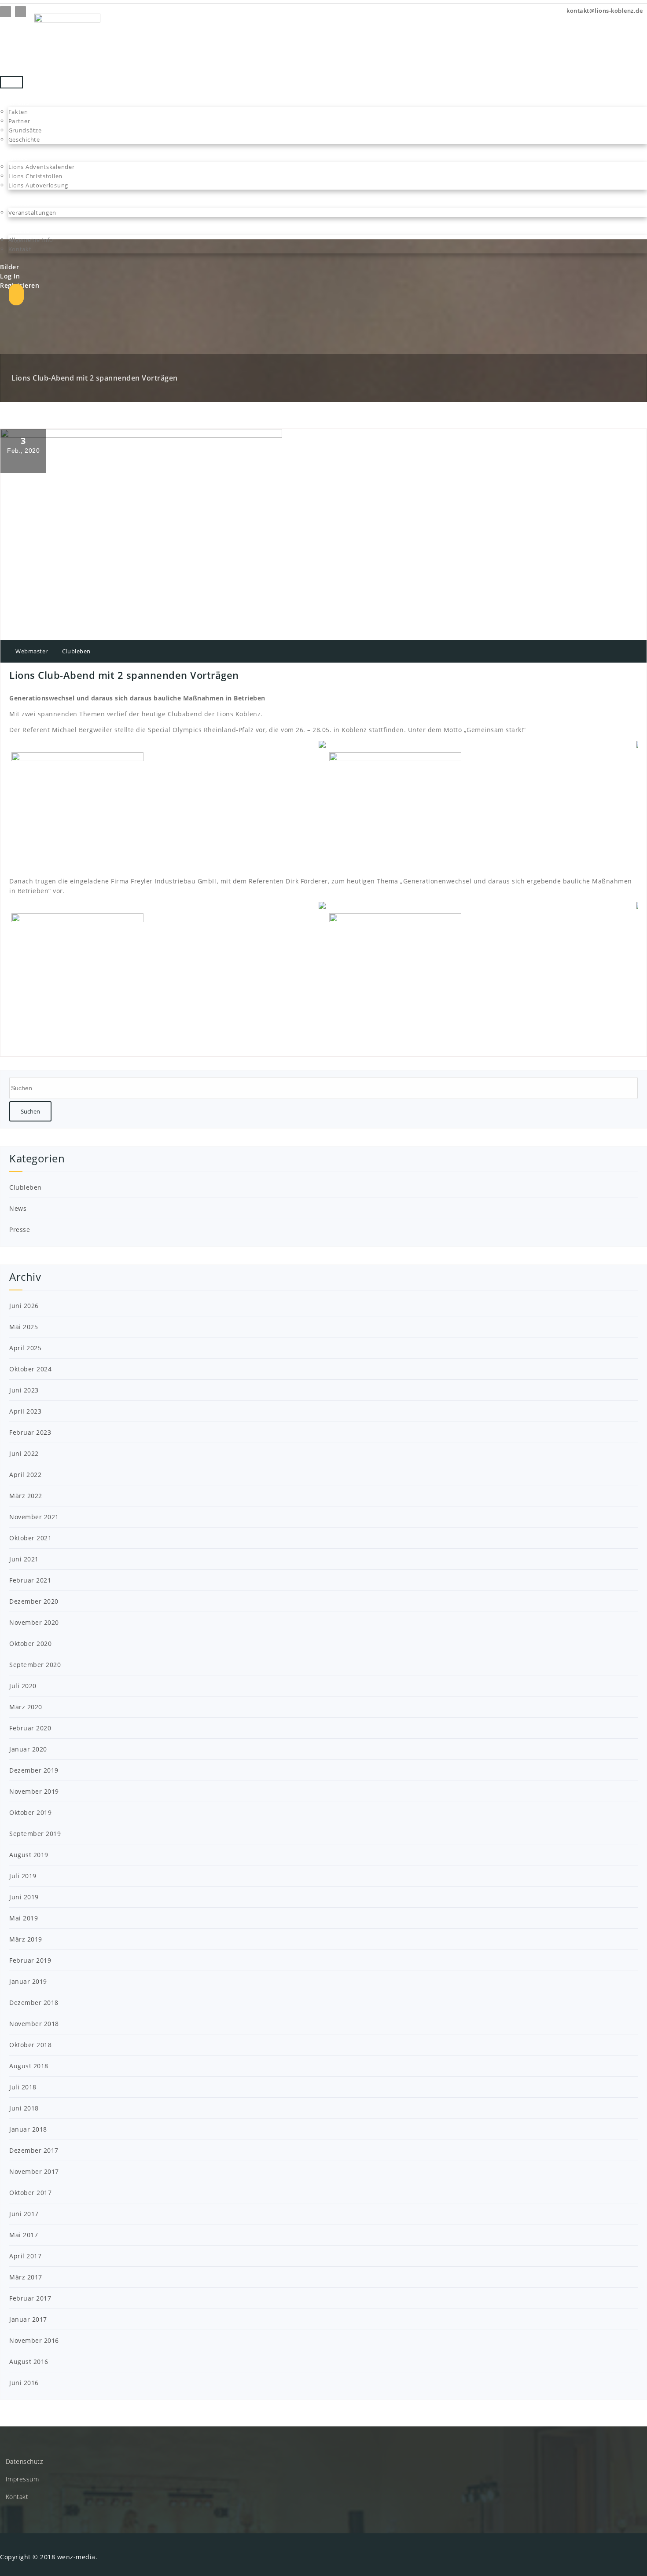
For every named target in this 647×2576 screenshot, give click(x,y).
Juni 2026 (24, 1306)
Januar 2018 (28, 2129)
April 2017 (25, 2256)
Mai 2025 (24, 1327)
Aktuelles (15, 203)
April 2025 (25, 1348)
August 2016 (29, 2362)
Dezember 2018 (34, 2003)
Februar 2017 (30, 2298)
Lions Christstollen (35, 176)
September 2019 (35, 1834)
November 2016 (34, 2340)
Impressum (22, 2479)
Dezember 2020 (34, 1601)
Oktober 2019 (30, 1812)
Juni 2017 (24, 2214)
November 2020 (34, 1622)
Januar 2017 (28, 2319)
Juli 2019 (23, 1876)
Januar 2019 (28, 1981)
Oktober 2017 (30, 2193)
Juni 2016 (24, 2383)
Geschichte (24, 139)
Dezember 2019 (34, 1770)
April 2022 (25, 1475)
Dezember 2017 (34, 2150)
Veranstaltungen (33, 213)
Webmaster (31, 651)
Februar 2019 (30, 1960)
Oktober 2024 (30, 1369)
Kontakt (20, 249)
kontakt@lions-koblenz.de (604, 11)
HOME (10, 93)
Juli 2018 (23, 2087)
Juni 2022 (24, 1453)
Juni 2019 (24, 1897)
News (18, 1208)
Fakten (18, 112)
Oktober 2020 (30, 1643)
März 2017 (26, 2277)
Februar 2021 (30, 1580)
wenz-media (76, 2557)
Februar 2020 (30, 1728)
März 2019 (26, 1939)
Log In (10, 276)
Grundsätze (25, 130)
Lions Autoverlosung (38, 185)
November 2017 (34, 2171)
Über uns (15, 102)
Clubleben (76, 651)
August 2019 (29, 1855)
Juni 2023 (24, 1390)
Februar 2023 (30, 1432)
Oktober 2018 (30, 2045)
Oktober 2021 (30, 1538)
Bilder (9, 267)
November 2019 (34, 1791)
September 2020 (35, 1665)
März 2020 (26, 1707)
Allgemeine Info (31, 240)
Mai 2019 (24, 1918)
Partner (19, 121)
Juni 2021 (24, 1559)
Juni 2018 (24, 2108)
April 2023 (25, 1411)
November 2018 (34, 2024)
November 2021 (34, 1517)
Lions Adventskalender (42, 167)
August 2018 (29, 2066)
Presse (20, 1229)
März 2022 (26, 1496)
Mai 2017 (24, 2235)
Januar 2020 (28, 1749)
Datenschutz (24, 2461)
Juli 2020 (23, 1686)
